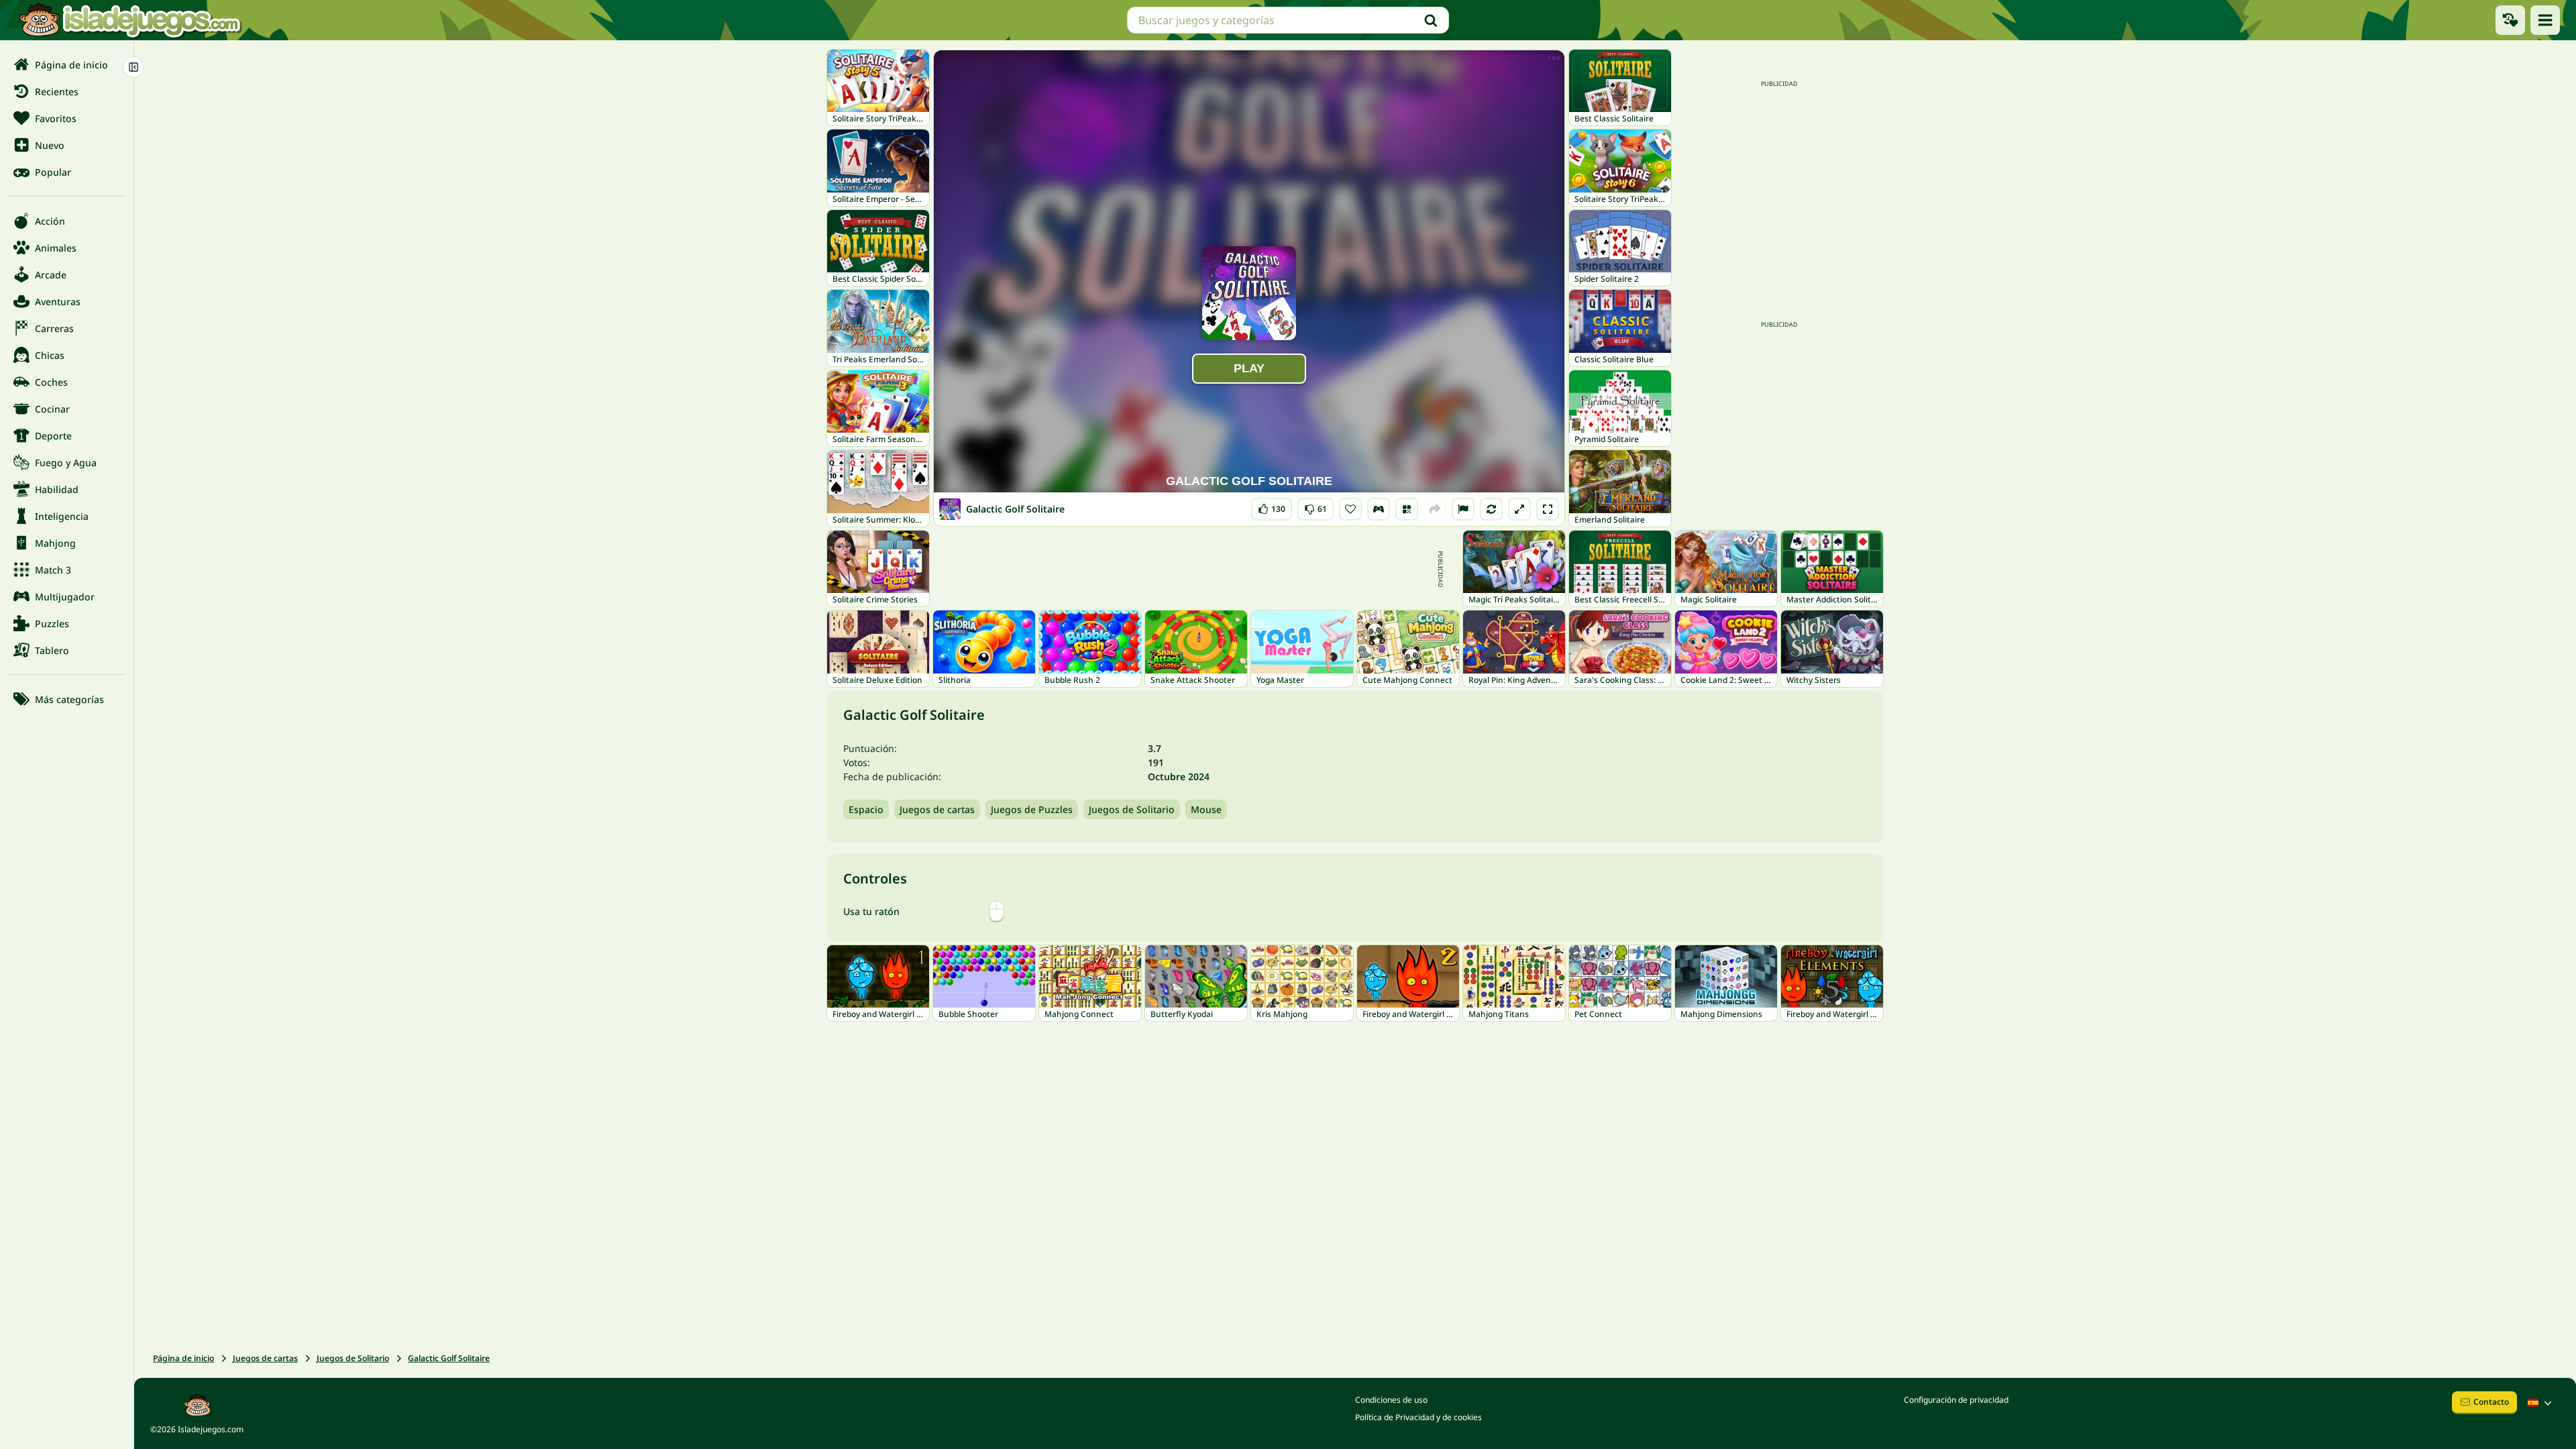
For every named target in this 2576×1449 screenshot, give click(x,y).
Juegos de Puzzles (1032, 809)
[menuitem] (67, 64)
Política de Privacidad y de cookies (1418, 1417)
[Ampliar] (1519, 509)
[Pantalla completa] (1548, 509)
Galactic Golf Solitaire (449, 1358)
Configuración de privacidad (1956, 1400)
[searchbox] (1288, 20)
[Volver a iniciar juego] (1491, 509)
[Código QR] (1407, 509)
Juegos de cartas (937, 809)
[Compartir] (1435, 509)
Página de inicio (183, 1358)
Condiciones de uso (1391, 1400)
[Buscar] (1431, 20)
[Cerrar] (133, 67)
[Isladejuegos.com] (130, 20)
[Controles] (1379, 509)
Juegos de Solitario (1132, 809)
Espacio (866, 809)
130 (1272, 506)
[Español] (2541, 1403)
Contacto (2491, 1402)
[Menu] (2545, 20)
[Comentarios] (1463, 509)
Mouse (1206, 809)
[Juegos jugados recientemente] (2510, 20)
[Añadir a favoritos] (1350, 509)
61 (1316, 506)
